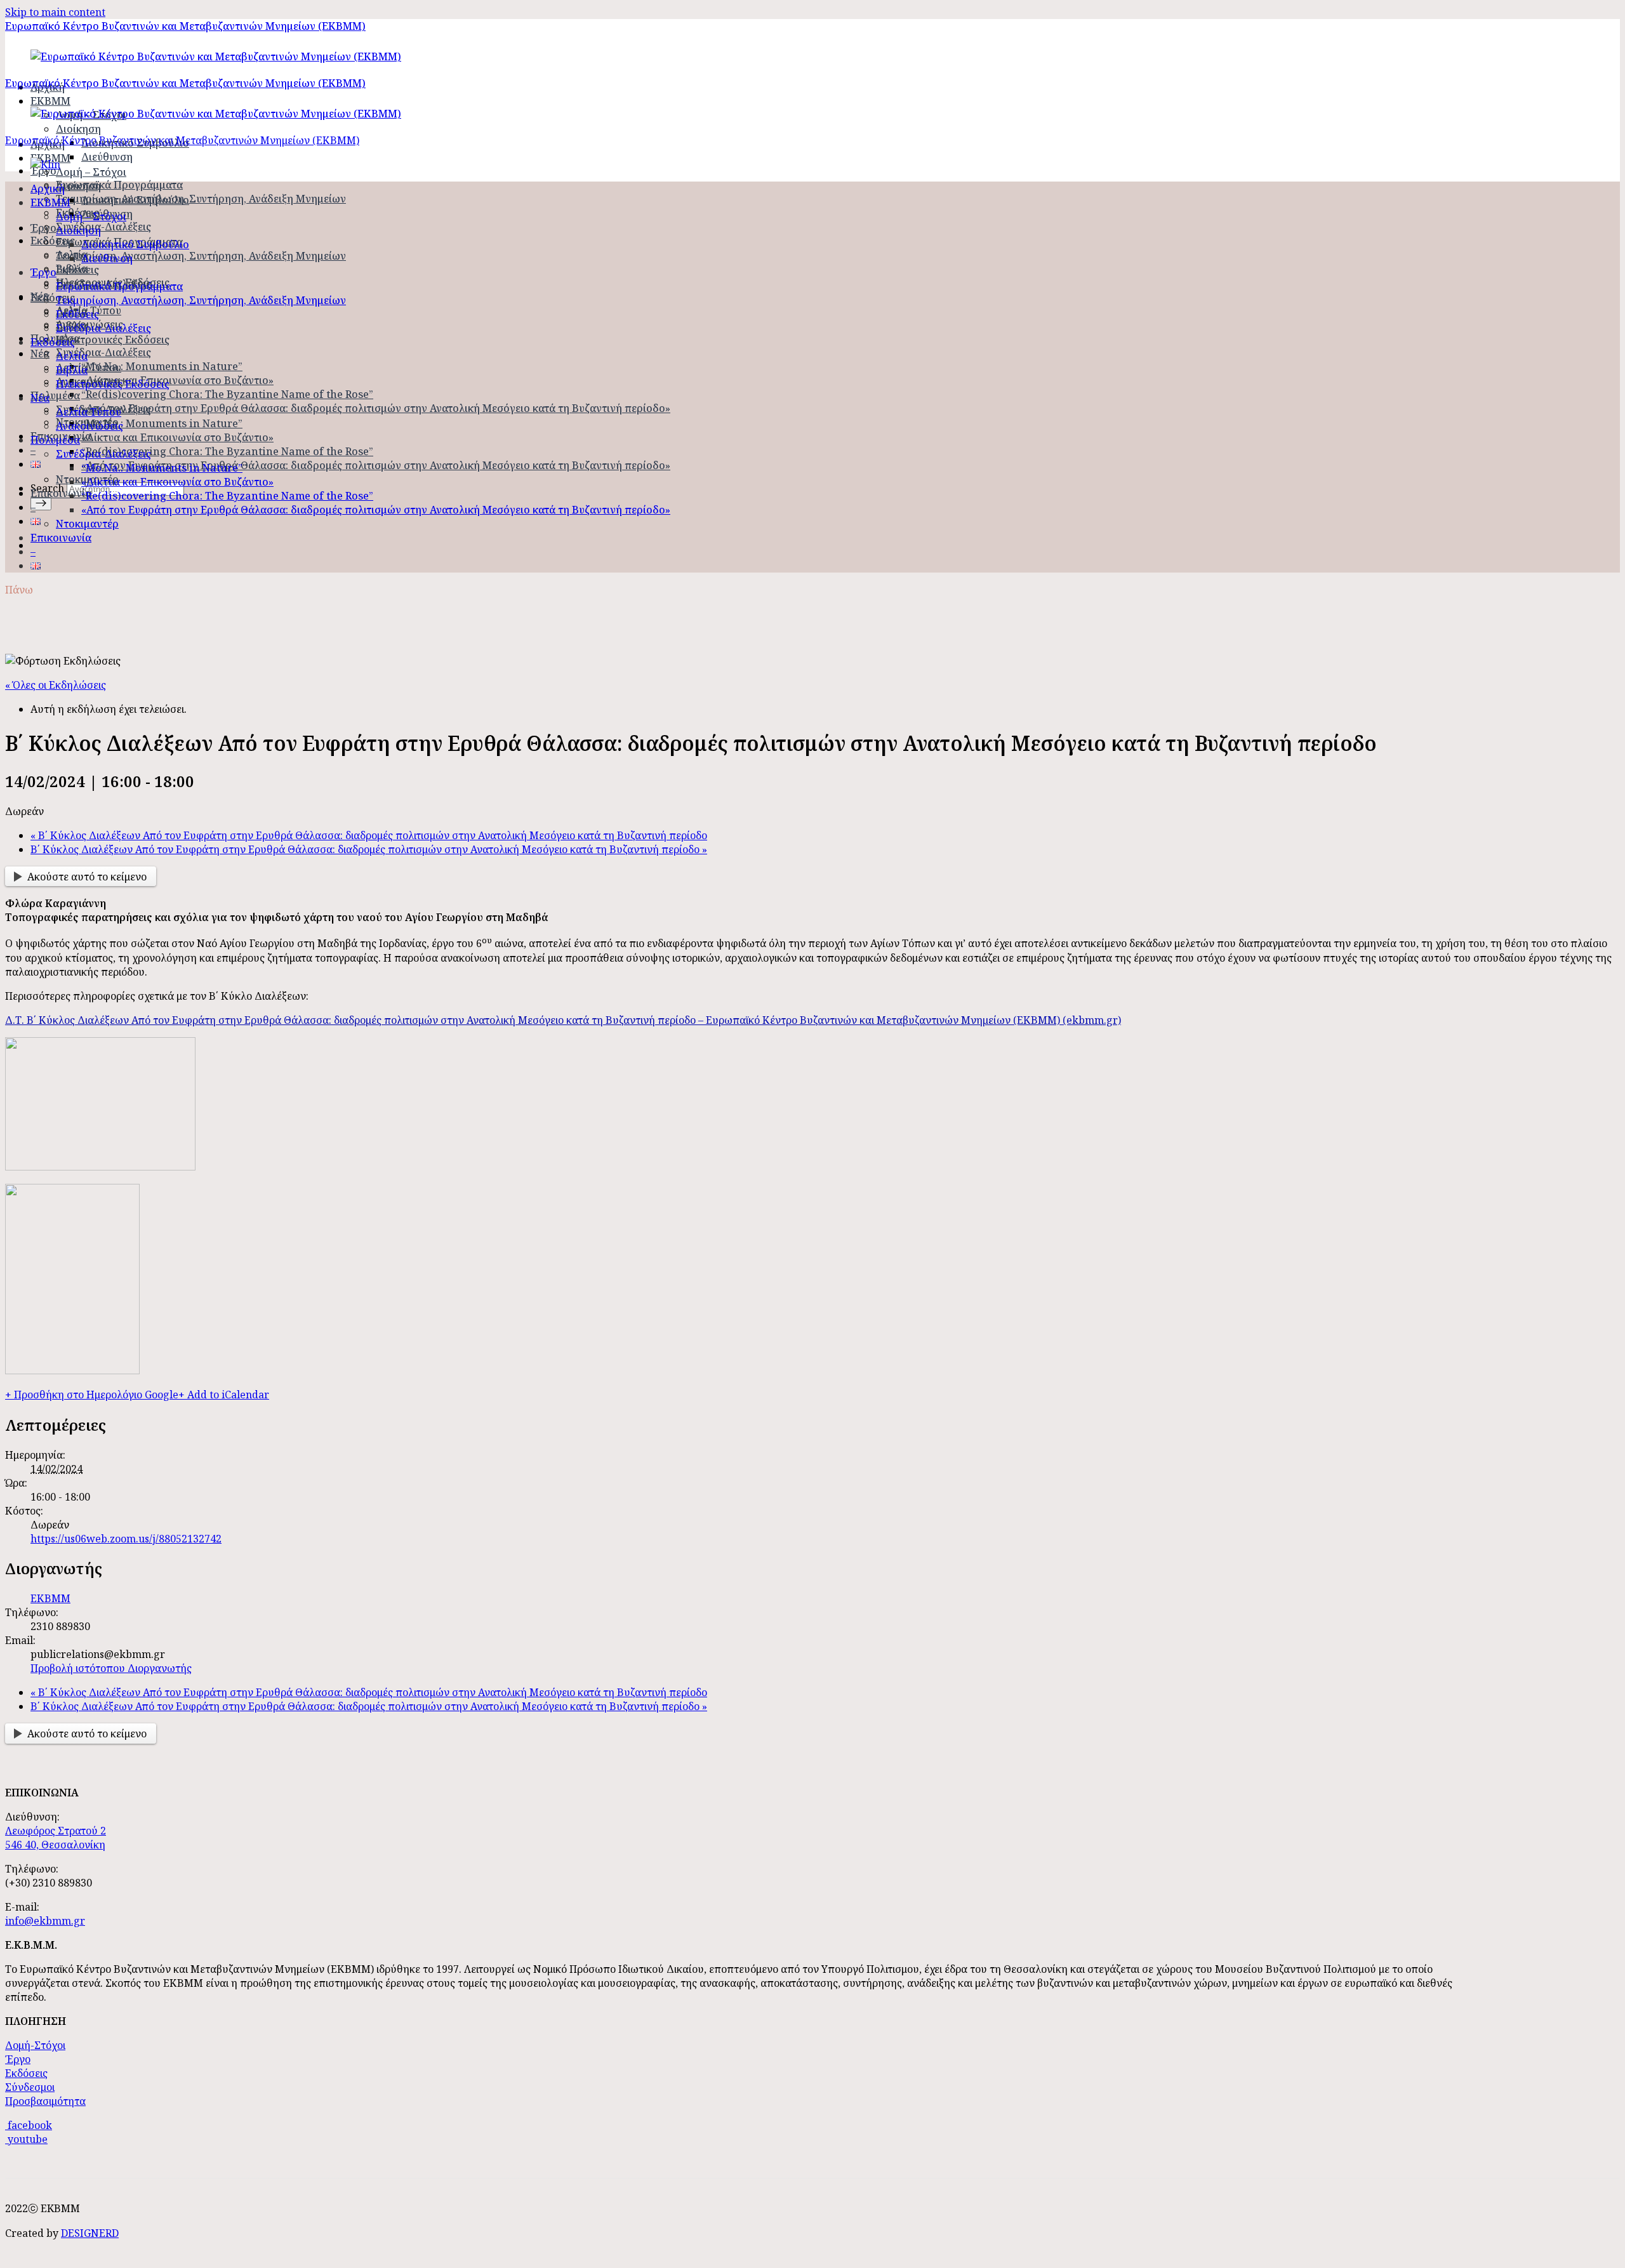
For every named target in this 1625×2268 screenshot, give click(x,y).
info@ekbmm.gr (45, 1921)
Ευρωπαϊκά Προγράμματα (119, 185)
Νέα (40, 354)
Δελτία (72, 356)
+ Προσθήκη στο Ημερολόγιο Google (92, 1395)
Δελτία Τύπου (89, 368)
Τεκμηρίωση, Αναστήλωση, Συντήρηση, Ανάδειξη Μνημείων (201, 199)
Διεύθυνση (107, 157)
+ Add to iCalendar (224, 1395)
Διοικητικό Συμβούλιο (135, 200)
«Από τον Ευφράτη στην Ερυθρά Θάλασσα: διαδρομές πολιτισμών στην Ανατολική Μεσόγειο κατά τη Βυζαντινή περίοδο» (376, 408)
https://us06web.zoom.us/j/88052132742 (126, 1539)
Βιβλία (72, 370)
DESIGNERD (90, 2233)
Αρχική (48, 189)
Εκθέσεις (77, 270)
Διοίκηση (78, 129)
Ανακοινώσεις (90, 426)
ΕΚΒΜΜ (50, 202)
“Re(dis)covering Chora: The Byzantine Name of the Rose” (227, 394)
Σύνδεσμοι (30, 2087)
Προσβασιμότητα (45, 2101)
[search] (41, 504)
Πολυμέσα (55, 395)
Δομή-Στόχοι (35, 2045)
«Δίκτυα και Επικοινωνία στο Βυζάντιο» (177, 380)
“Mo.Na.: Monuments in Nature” (162, 366)
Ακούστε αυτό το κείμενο (87, 877)
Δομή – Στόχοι (91, 172)
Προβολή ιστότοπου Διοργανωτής (111, 1668)
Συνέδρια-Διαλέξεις (103, 227)
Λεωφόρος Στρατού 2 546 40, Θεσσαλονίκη (56, 1838)
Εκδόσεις (53, 241)
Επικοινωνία (61, 493)
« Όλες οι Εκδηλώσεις (56, 685)
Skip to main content (55, 12)
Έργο (43, 272)
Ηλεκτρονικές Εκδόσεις (113, 340)
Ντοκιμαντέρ (87, 524)
